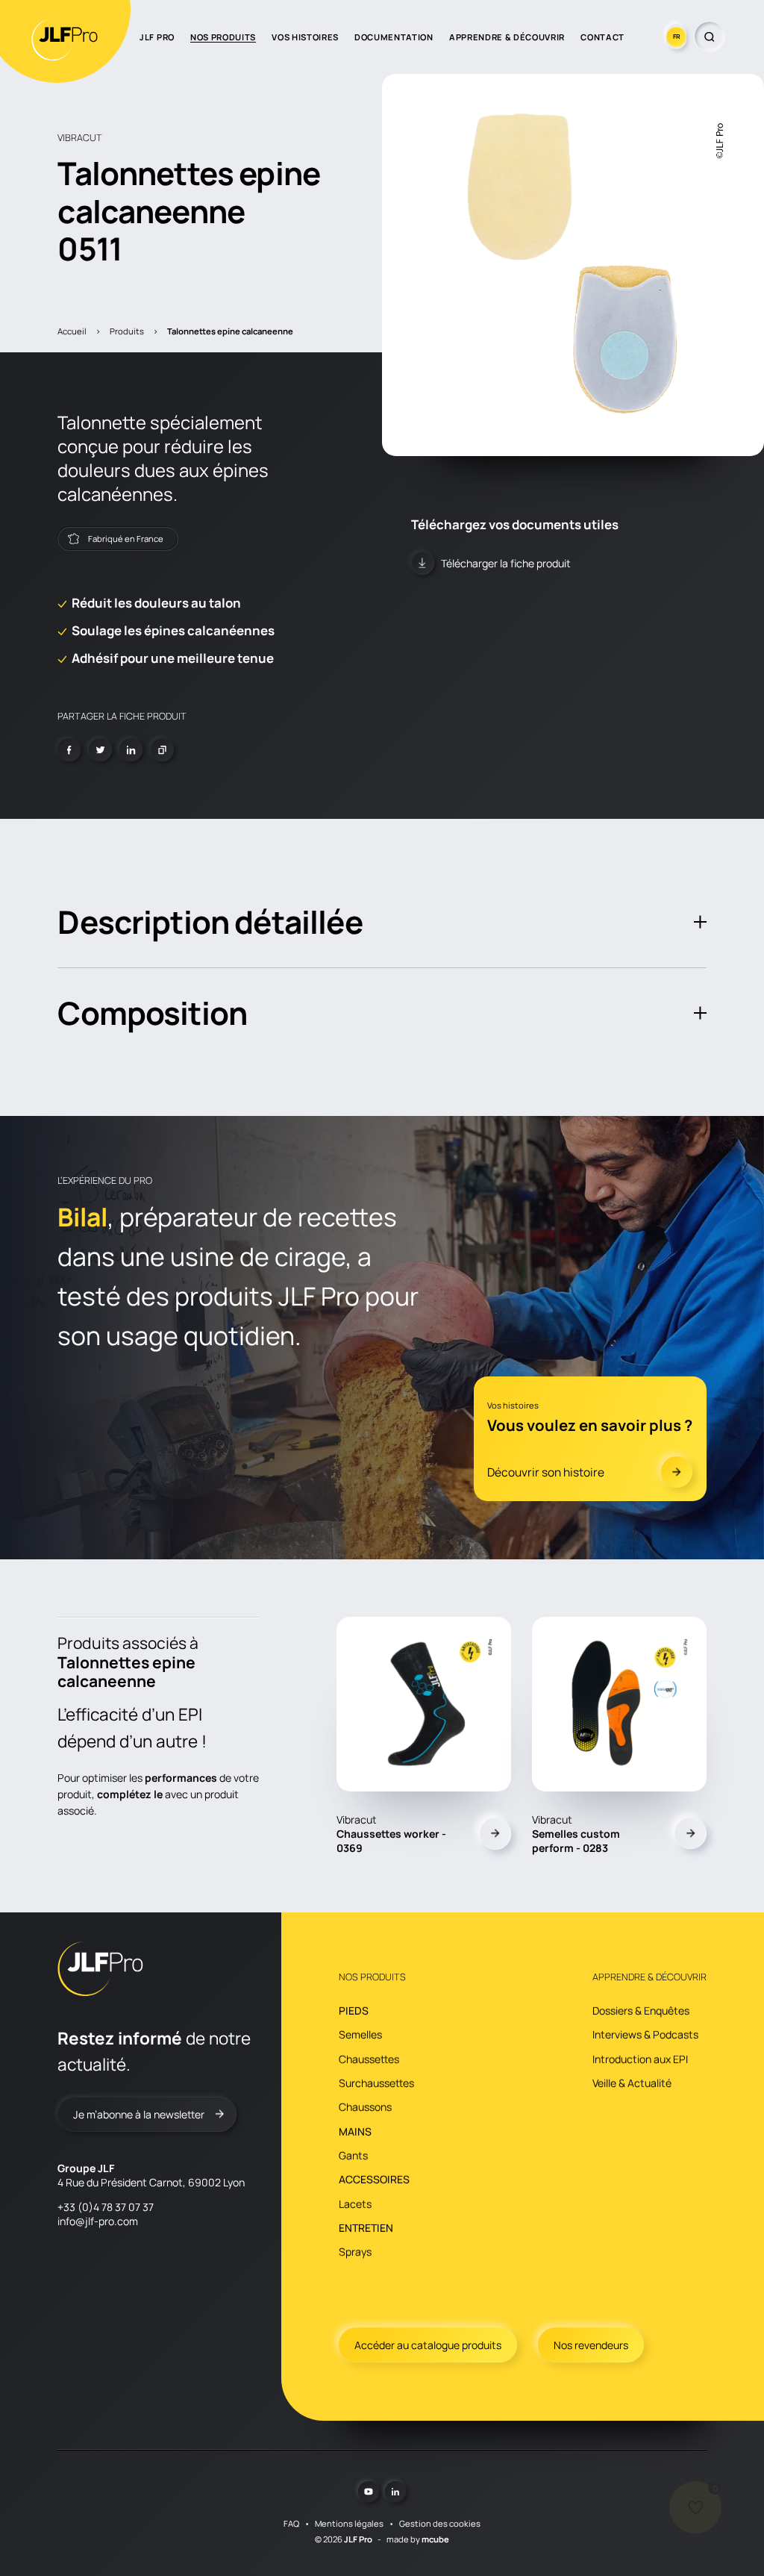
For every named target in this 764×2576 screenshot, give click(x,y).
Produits (127, 331)
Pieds (354, 2011)
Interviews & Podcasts (645, 2034)
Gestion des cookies (440, 2523)
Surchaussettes (376, 2083)
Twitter (100, 750)
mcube (435, 2539)
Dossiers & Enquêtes (641, 2011)
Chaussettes (369, 2059)
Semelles (360, 2034)
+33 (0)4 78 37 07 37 (106, 2207)
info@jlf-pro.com (98, 2221)
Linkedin (131, 750)
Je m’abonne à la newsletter (139, 2114)
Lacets (355, 2204)
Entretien (366, 2228)
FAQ (291, 2523)
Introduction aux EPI (640, 2059)
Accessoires (374, 2179)
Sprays (355, 2252)
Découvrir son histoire (546, 1472)
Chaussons (365, 2107)
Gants (353, 2155)
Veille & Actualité (632, 2083)
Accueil (72, 331)
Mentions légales (349, 2523)
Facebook (69, 750)
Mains (355, 2131)
